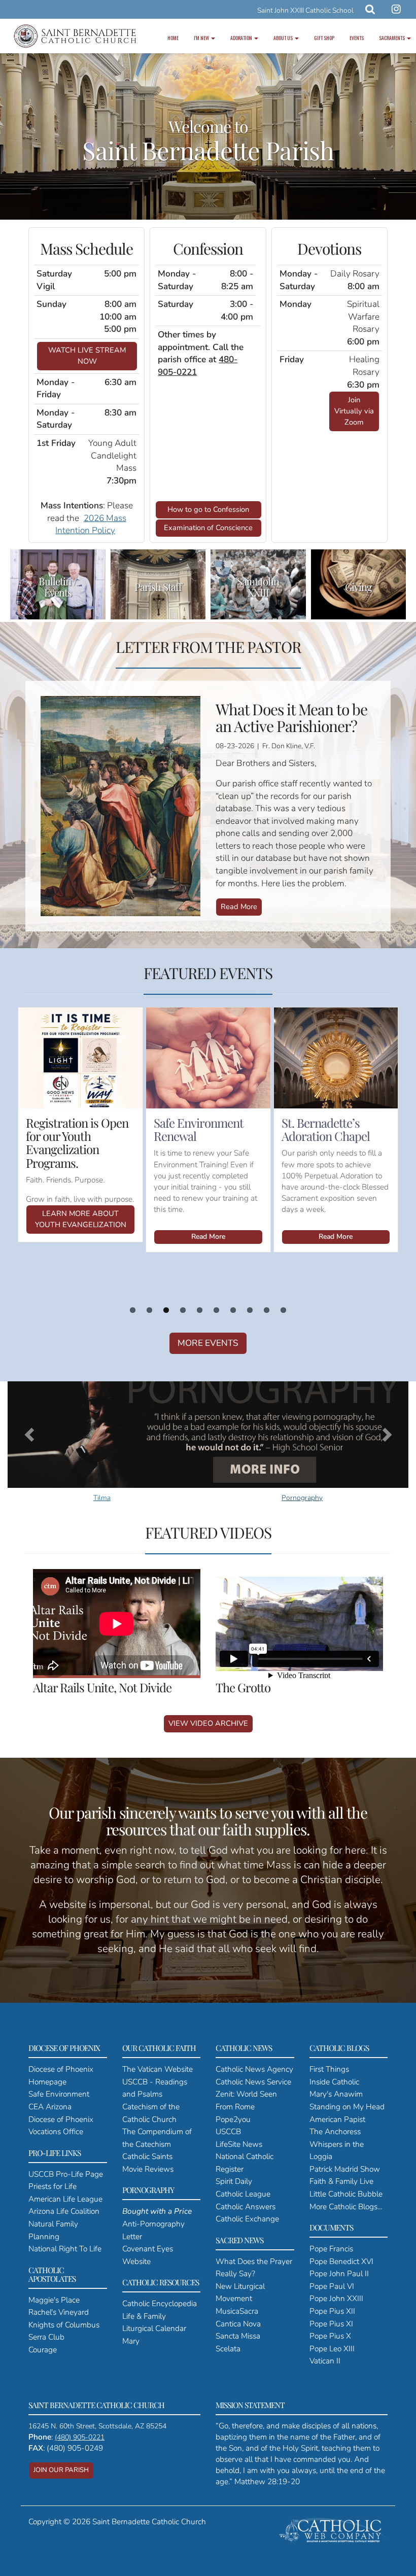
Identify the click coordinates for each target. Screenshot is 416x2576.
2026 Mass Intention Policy (91, 525)
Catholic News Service (253, 2082)
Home (173, 38)
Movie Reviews (148, 2169)
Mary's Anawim (336, 2094)
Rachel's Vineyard (59, 2312)
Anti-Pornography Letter (157, 2223)
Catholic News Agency (254, 2069)
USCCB (228, 2131)
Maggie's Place (54, 2300)
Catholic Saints (147, 2156)
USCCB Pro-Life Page (66, 2174)
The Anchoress (335, 2131)
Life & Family (144, 2316)
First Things (329, 2069)
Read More (239, 907)
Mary (131, 2341)
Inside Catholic (334, 2082)
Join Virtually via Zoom (354, 411)
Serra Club (46, 2337)
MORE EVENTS (208, 1343)
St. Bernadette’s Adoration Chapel (326, 1129)
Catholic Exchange (247, 2219)
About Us (284, 38)
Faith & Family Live (341, 2181)
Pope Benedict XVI (341, 2261)
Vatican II (325, 2361)
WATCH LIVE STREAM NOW (87, 356)
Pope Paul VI (332, 2286)
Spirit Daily (234, 2181)
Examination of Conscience (208, 528)
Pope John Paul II (339, 2273)
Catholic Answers (246, 2206)
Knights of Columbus (64, 2325)
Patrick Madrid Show (345, 2169)
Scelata (228, 2348)
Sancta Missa (238, 2336)
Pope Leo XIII (332, 2348)
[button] (28, 1432)
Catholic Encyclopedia (160, 2303)
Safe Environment (59, 2094)
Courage (43, 2349)
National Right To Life (65, 2249)
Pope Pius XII (332, 2311)
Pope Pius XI (331, 2324)
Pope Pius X (330, 2336)
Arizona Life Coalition (64, 2211)
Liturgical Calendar (154, 2328)
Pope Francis (331, 2249)
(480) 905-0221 (80, 2437)
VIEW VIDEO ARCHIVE (208, 1723)
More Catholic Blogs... (346, 2206)
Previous (36, 1070)
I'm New (202, 38)
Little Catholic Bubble (346, 2194)
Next (380, 1070)
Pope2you (233, 2119)
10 (283, 1310)
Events (357, 38)
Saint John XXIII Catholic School (305, 10)
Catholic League (243, 2194)
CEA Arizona (50, 2107)
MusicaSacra (237, 2311)
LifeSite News (239, 2144)
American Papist (337, 2119)
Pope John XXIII (336, 2298)
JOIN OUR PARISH (61, 2470)
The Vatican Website (158, 2069)
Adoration (242, 38)
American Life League (65, 2199)
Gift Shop (324, 38)
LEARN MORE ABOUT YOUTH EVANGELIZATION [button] (81, 1219)
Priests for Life (53, 2186)
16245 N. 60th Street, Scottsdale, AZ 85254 (97, 2426)
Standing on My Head (347, 2107)
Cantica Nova (238, 2324)
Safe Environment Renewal (199, 1129)
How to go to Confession (208, 509)
